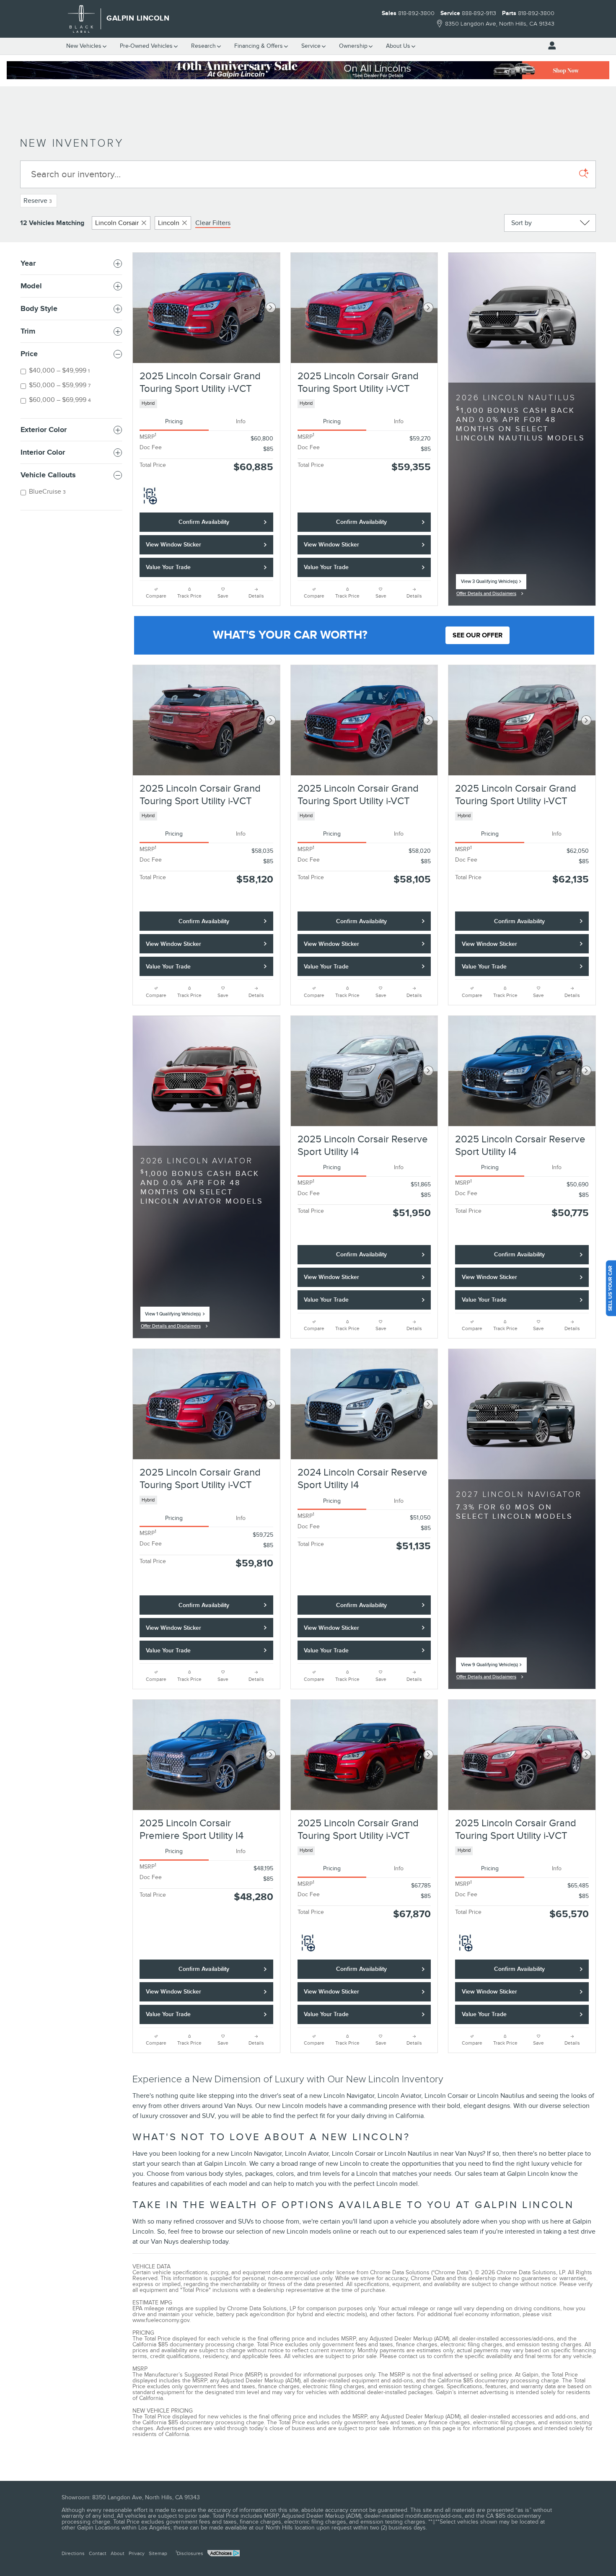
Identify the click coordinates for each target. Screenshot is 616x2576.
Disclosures (189, 2553)
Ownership (353, 46)
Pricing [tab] (174, 421)
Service (311, 46)
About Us (398, 46)
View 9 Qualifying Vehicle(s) (489, 1667)
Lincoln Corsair (117, 223)
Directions (73, 2553)
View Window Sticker (173, 545)
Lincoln (169, 223)
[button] (206, 404)
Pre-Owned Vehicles (146, 46)
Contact (98, 2553)
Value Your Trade (168, 567)
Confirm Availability (204, 522)
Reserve (38, 201)
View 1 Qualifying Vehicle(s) (173, 1316)
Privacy (137, 2553)
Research (203, 46)
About (118, 2553)
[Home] (82, 19)
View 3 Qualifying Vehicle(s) (489, 584)
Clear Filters (213, 223)
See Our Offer (478, 635)
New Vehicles (84, 46)
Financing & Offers (259, 46)
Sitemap (158, 2553)
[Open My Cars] (550, 46)
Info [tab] (241, 421)
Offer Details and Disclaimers (486, 595)
